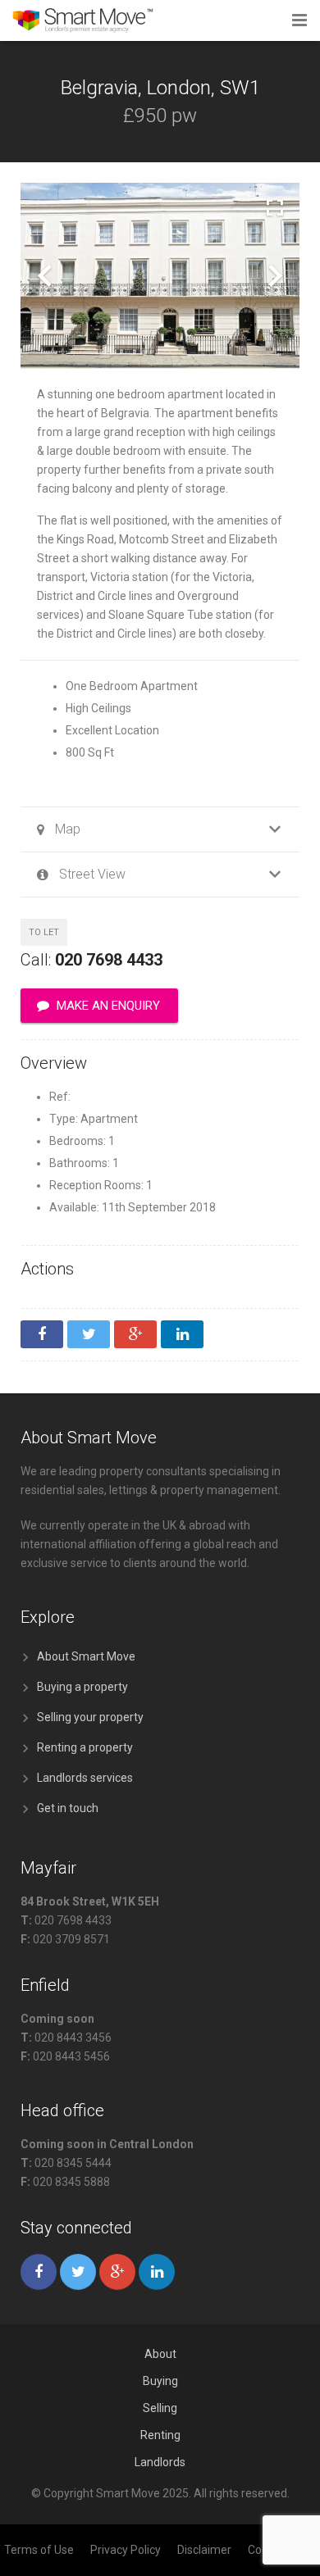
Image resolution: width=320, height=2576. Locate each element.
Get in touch (68, 1808)
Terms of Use (39, 2550)
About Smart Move (86, 1656)
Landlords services (85, 1778)
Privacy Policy (126, 2550)
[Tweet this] (89, 1334)
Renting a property (85, 1747)
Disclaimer (204, 2550)
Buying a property (82, 1687)
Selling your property (90, 1717)
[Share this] (42, 1334)
